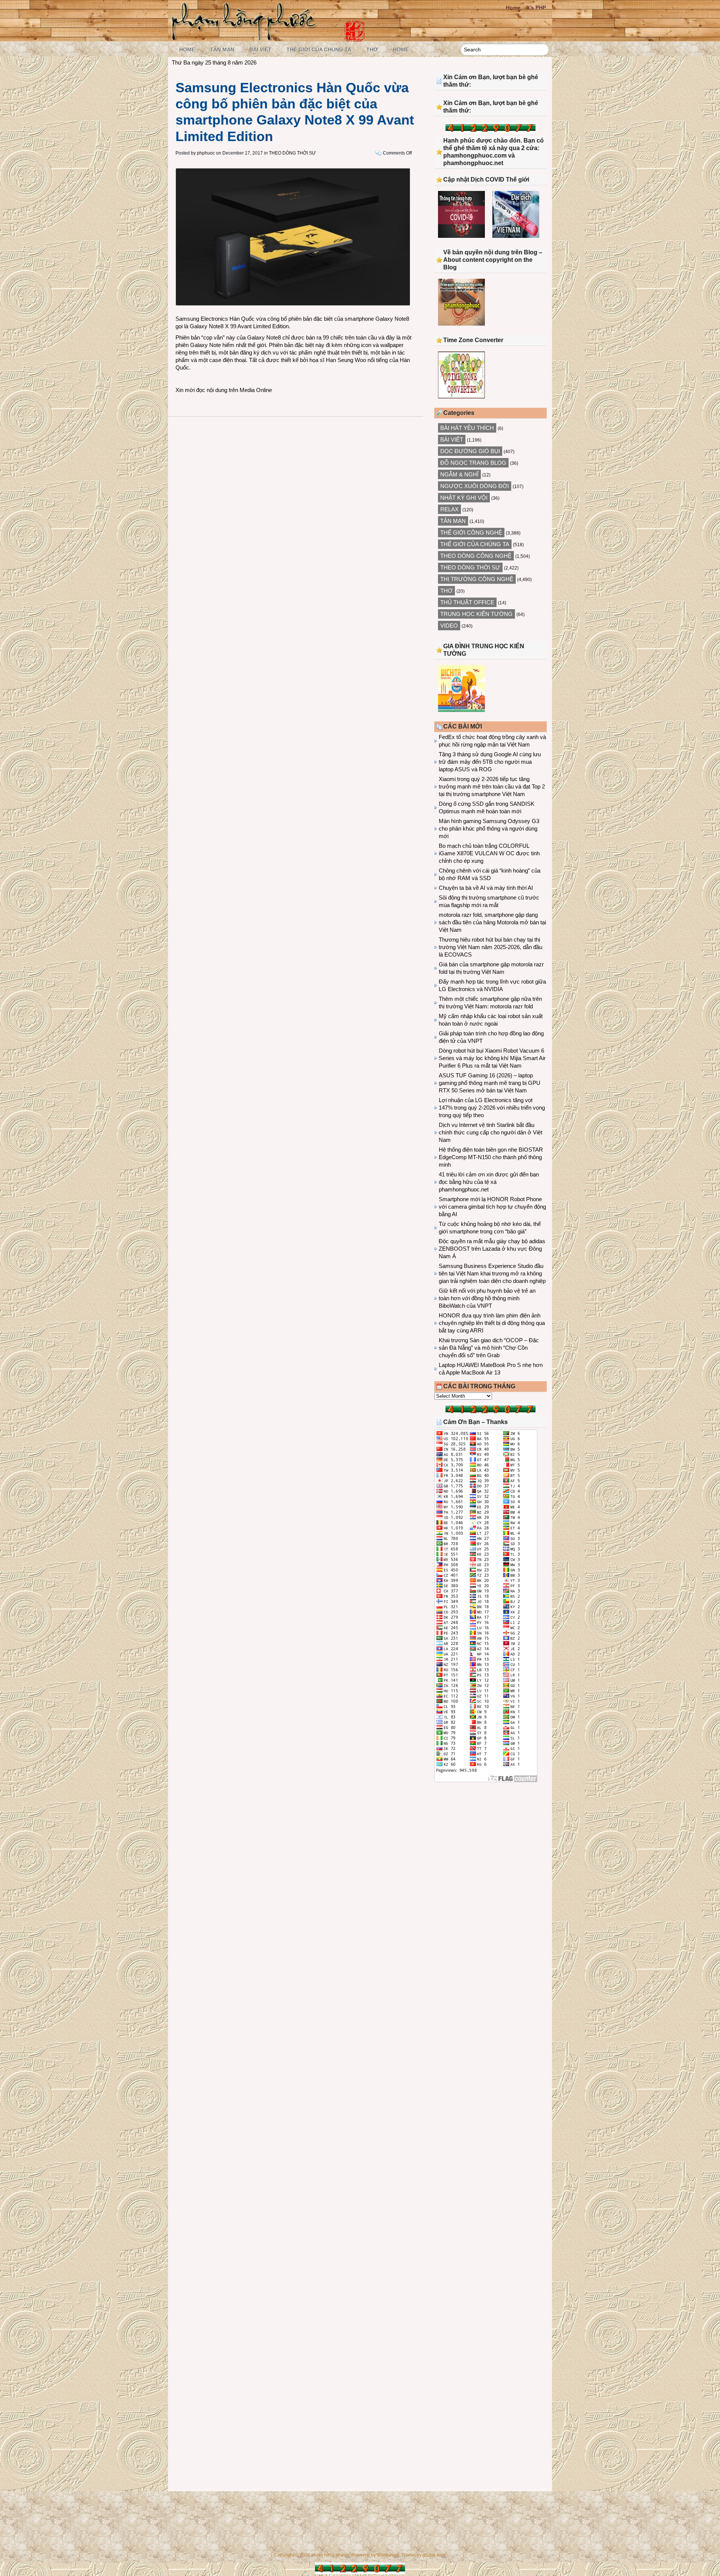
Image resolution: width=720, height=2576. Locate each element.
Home (513, 8)
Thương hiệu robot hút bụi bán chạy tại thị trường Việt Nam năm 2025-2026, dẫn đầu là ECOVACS (490, 947)
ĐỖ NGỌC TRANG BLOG (473, 463)
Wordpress (388, 2555)
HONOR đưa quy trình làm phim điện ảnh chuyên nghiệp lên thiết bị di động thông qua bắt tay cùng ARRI (492, 1323)
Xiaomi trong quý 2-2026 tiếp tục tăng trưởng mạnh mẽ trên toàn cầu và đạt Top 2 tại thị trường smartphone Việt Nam (492, 786)
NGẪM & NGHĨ (459, 474)
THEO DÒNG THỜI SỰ (292, 153)
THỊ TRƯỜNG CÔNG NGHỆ (477, 579)
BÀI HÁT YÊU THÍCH (467, 428)
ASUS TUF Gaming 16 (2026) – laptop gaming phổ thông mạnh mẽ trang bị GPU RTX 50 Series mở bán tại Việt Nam (490, 1083)
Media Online (256, 390)
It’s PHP (536, 8)
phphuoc (206, 153)
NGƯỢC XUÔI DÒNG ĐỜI (475, 486)
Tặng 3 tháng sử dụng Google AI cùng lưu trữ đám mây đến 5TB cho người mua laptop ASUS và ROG (490, 762)
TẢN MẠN (222, 50)
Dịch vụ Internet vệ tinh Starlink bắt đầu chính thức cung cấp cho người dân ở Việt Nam (490, 1132)
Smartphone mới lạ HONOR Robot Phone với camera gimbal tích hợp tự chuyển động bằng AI (492, 1207)
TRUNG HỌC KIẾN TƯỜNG (476, 614)
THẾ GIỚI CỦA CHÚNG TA (319, 50)
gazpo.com (434, 2555)
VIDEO (449, 626)
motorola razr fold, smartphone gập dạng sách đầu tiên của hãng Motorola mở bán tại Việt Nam (492, 922)
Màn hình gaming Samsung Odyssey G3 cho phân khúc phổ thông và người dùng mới (489, 828)
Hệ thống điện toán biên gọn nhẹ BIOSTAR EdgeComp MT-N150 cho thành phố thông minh (491, 1157)
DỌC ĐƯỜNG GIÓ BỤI (470, 451)
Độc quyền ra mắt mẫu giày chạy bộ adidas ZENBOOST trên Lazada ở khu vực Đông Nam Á (492, 1249)
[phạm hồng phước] (246, 38)
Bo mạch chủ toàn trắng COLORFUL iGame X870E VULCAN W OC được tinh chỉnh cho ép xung (489, 853)
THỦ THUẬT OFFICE (467, 602)
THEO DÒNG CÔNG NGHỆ (476, 556)
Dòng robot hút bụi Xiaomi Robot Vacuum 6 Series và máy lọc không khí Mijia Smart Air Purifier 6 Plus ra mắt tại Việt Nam (492, 1058)
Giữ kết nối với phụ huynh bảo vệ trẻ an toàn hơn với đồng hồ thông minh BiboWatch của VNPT (487, 1298)
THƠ (372, 50)
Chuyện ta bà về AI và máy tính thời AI (486, 888)
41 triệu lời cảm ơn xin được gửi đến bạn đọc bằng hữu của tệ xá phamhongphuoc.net (489, 1182)
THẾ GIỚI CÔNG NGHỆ (471, 532)
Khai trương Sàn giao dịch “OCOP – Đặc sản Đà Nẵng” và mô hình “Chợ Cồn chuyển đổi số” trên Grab (489, 1348)
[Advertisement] (490, 1850)
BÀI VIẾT (260, 50)
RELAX (449, 509)
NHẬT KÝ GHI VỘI (464, 498)
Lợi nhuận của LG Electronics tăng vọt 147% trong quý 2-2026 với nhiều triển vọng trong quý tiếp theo (492, 1108)
